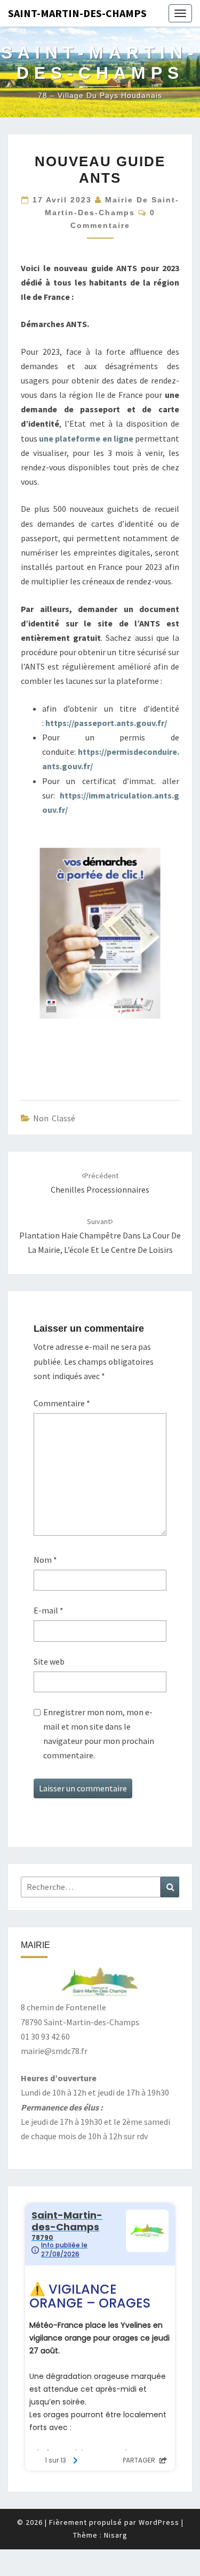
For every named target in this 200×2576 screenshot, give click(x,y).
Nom (45, 1560)
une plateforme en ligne (86, 438)
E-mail (49, 1610)
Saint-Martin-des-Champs (77, 13)
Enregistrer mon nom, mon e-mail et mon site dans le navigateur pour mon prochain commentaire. (99, 1734)
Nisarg (116, 2535)
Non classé (54, 1118)
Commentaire (62, 1403)
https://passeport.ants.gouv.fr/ (106, 723)
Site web (49, 1661)
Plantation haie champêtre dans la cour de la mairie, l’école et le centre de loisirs (100, 1236)
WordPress (159, 2522)
